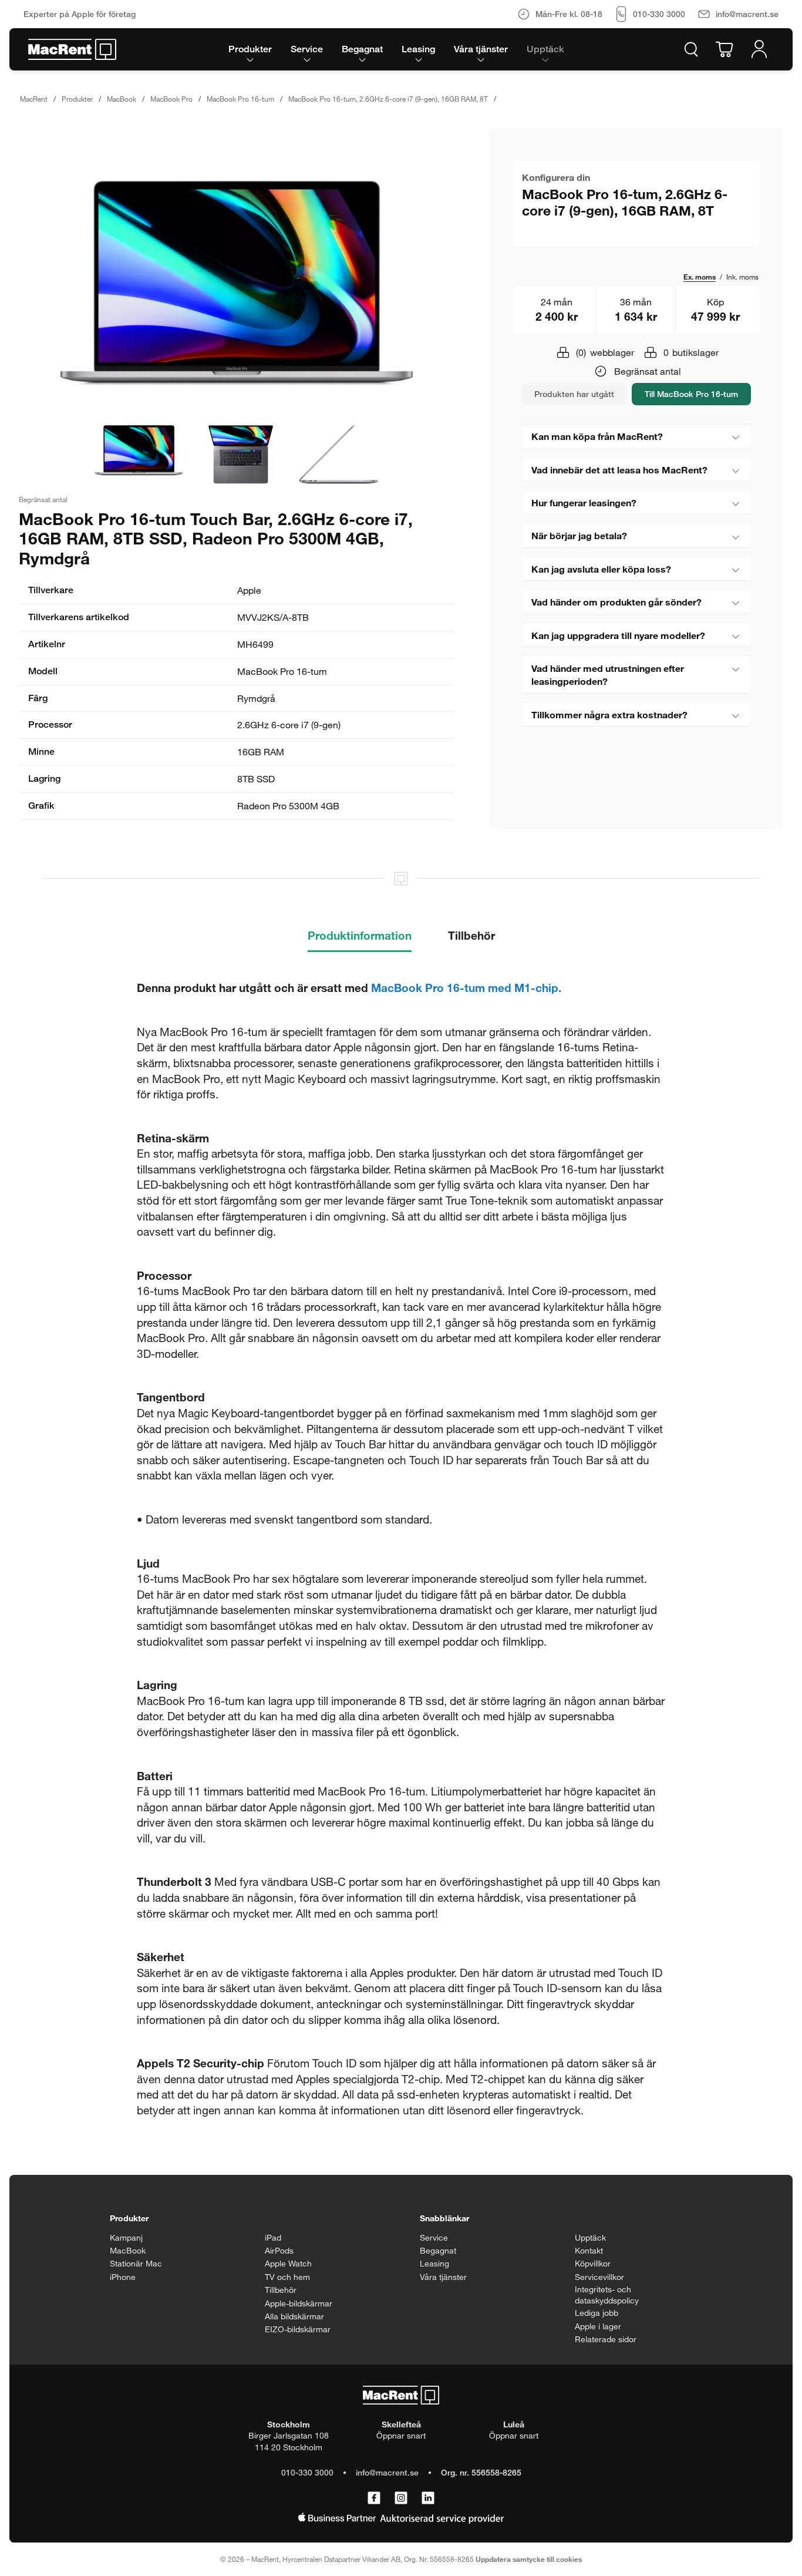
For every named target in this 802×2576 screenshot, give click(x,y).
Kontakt (589, 2250)
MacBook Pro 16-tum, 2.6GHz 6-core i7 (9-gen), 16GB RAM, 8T (388, 99)
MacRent (34, 99)
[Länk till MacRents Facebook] (374, 2498)
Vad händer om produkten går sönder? (616, 602)
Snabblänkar (444, 2218)
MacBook (122, 99)
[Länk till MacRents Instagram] (401, 2498)
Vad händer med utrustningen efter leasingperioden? (608, 675)
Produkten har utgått (574, 394)
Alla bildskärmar (294, 2316)
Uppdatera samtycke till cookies (529, 2559)
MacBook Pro (171, 99)
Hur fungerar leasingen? (584, 502)
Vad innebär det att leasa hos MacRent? (619, 470)
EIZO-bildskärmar (298, 2329)
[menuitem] (250, 49)
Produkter (77, 99)
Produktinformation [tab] (360, 935)
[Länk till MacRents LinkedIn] (428, 2498)
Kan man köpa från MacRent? (597, 436)
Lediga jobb (597, 2313)
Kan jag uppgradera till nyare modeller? (618, 635)
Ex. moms (700, 277)
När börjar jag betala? (579, 535)
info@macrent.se (387, 2472)
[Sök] (691, 49)
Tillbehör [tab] (471, 935)
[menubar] (396, 49)
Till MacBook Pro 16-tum (691, 394)
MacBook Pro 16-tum (240, 99)
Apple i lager (598, 2326)
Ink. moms (742, 277)
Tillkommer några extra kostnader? (609, 714)
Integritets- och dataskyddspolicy (607, 2295)
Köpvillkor (593, 2263)
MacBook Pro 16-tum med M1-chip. (466, 988)
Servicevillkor (599, 2277)
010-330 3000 (307, 2472)
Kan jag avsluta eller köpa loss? (601, 569)
